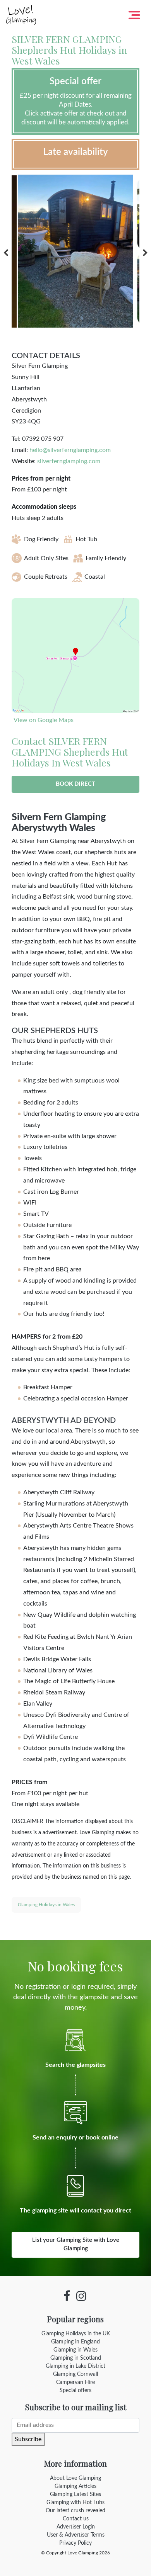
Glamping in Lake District (75, 2366)
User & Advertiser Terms (76, 2535)
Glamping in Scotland (76, 2358)
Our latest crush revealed (75, 2511)
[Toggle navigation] (134, 15)
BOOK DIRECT (75, 784)
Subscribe (28, 2439)
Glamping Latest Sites (75, 2494)
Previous (6, 253)
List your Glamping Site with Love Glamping (76, 2245)
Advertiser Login (76, 2527)
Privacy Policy (75, 2543)
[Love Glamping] (21, 15)
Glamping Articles (75, 2486)
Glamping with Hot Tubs (75, 2503)
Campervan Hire (75, 2382)
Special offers (75, 2391)
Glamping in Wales (75, 2350)
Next (145, 253)
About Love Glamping (75, 2478)
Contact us (76, 2519)
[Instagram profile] (81, 2296)
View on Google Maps (44, 720)
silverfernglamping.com (69, 461)
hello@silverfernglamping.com (70, 450)
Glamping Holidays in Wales (46, 1905)
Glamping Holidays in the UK (76, 2334)
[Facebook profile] (67, 2296)
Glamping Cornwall (75, 2374)
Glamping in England (75, 2342)
